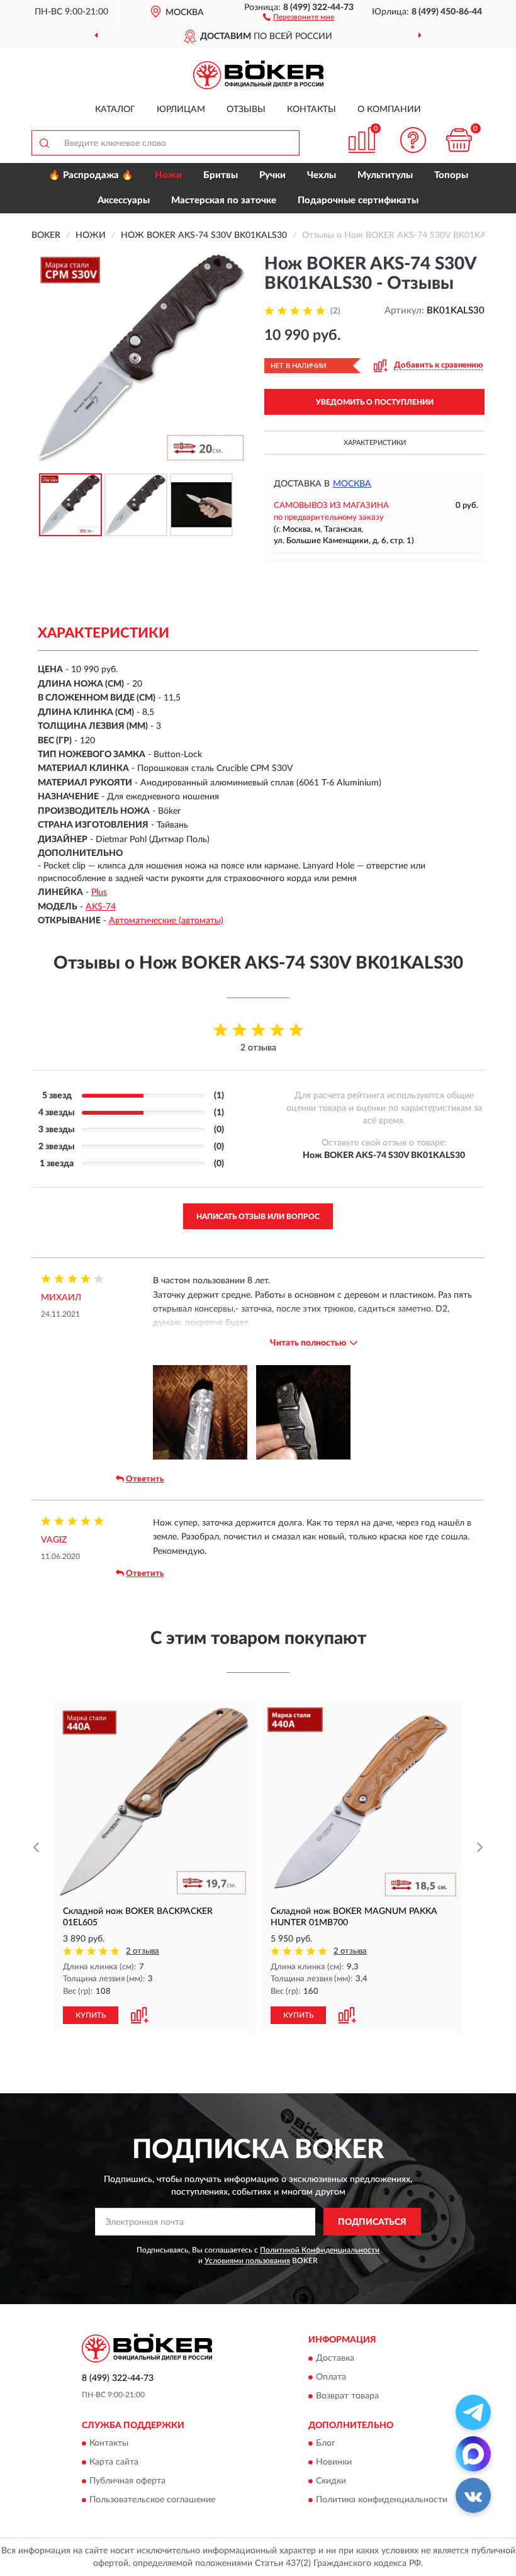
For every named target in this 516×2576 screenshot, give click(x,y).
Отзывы (246, 110)
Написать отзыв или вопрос (258, 1217)
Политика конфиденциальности (382, 2500)
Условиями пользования (247, 2261)
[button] (299, 16)
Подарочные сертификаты (358, 200)
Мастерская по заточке (224, 200)
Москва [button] (352, 484)
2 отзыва (143, 1951)
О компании (389, 110)
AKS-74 (101, 907)
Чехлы (322, 175)
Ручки (272, 175)
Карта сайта (114, 2463)
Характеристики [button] (375, 443)
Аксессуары (124, 200)
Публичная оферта (127, 2482)
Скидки (331, 2482)
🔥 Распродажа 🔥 (91, 175)
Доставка (335, 2358)
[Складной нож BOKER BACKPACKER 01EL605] (154, 1802)
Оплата (331, 2377)
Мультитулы (385, 175)
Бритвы (221, 175)
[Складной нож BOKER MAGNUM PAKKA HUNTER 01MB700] (362, 1802)
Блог (326, 2444)
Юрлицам (181, 110)
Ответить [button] (145, 1479)
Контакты (311, 110)
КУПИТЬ (91, 2015)
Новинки (334, 2463)
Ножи (168, 175)
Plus (99, 892)
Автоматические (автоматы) (166, 921)
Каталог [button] (115, 110)
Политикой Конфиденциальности (320, 2250)
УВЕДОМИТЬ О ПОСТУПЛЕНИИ (375, 402)
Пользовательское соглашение (152, 2500)
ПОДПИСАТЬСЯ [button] (372, 2222)
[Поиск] (44, 143)
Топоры (451, 175)
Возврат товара (347, 2396)
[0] (459, 140)
